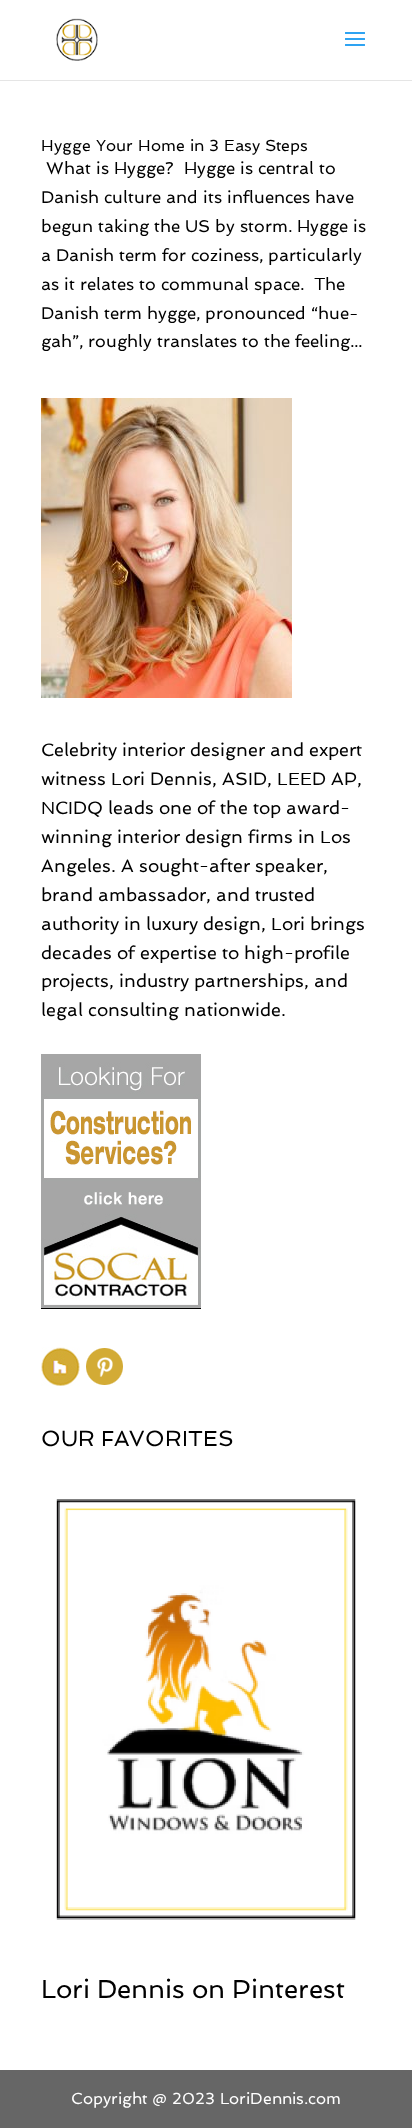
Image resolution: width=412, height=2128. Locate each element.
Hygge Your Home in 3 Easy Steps (174, 145)
